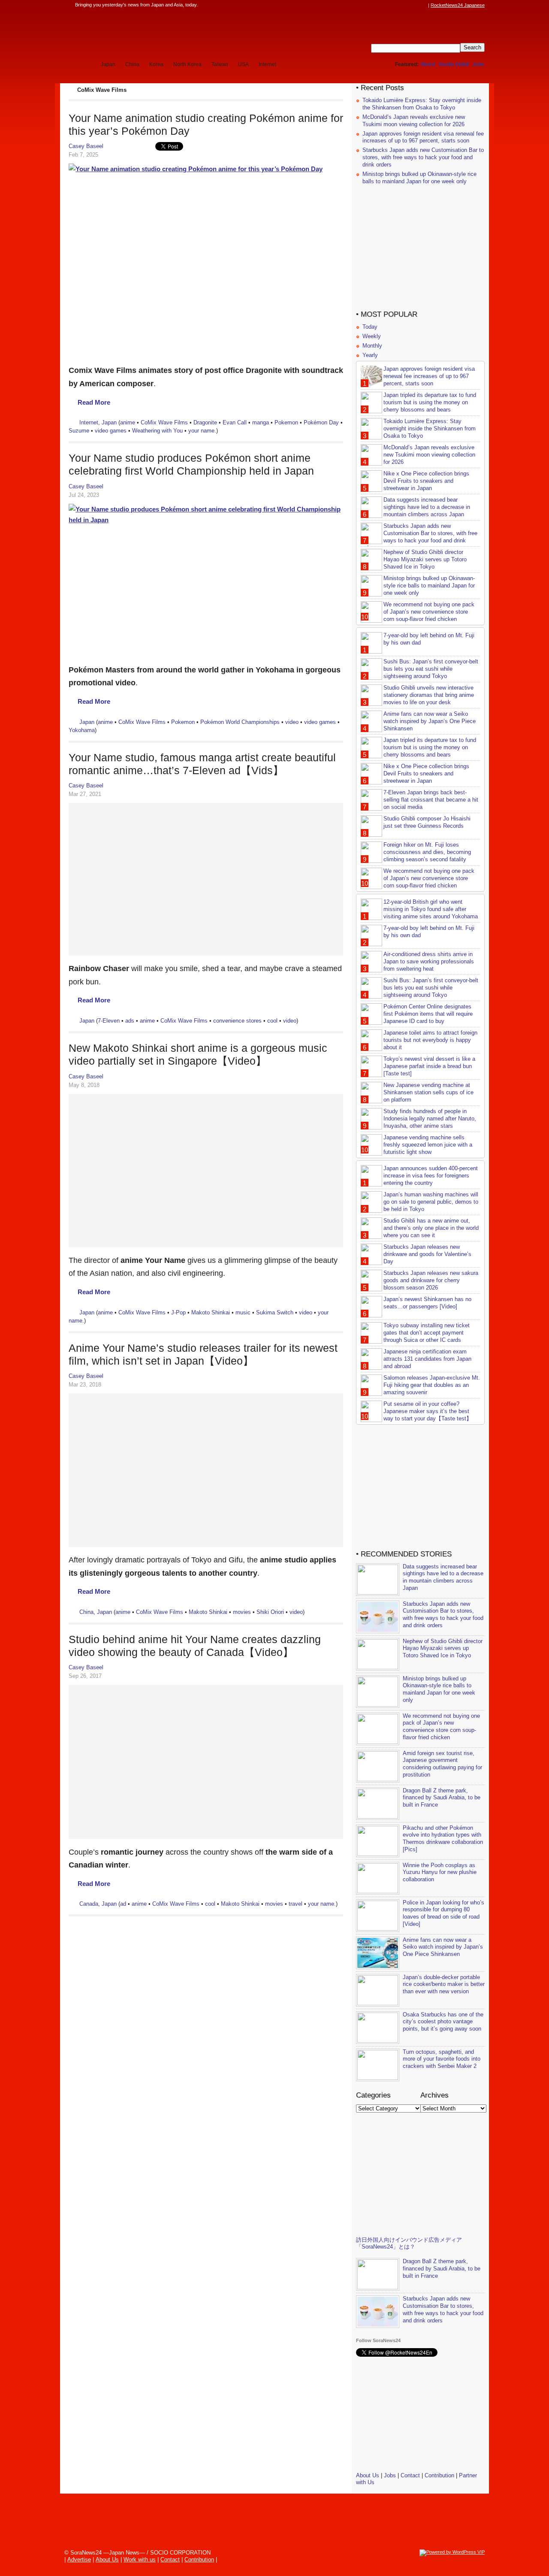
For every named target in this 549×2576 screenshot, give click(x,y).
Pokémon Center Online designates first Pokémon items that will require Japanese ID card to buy (428, 1014)
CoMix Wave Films (164, 422)
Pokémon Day (321, 422)
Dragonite (205, 422)
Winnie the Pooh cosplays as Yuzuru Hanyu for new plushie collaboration (440, 1872)
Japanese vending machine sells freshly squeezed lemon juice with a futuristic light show (428, 1145)
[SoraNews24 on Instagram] (391, 5)
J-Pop (178, 1312)
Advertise (79, 2559)
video (292, 722)
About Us (368, 2475)
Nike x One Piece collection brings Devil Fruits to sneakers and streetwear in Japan (426, 481)
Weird (428, 64)
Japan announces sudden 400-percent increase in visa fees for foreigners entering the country (431, 1176)
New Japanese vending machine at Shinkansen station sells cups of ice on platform (428, 1092)
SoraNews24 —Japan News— (157, 32)
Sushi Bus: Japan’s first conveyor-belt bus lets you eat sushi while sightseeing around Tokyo (431, 669)
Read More (94, 402)
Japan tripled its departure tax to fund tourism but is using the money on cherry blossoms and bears (430, 402)
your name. (202, 431)
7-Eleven (109, 1021)
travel (296, 1904)
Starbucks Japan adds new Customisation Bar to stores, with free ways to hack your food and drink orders (423, 157)
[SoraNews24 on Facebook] (383, 5)
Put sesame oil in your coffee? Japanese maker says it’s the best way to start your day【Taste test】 (428, 1411)
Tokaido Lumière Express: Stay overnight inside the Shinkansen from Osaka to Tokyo (422, 104)
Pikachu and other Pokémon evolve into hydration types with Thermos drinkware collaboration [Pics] (443, 1839)
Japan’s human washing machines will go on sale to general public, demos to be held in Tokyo (431, 1202)
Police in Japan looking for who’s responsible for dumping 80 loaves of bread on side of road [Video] (443, 1913)
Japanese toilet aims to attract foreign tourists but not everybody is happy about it (430, 1040)
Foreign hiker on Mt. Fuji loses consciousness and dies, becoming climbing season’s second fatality (427, 852)
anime (128, 422)
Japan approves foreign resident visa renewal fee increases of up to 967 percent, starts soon (423, 137)
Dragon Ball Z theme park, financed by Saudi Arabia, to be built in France (442, 1798)
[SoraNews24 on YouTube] (415, 5)
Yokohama (82, 730)
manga (261, 422)
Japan (108, 64)
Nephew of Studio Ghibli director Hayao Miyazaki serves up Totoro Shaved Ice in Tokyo (425, 559)
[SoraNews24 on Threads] (399, 5)
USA (243, 64)
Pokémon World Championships (240, 722)
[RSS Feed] (423, 5)
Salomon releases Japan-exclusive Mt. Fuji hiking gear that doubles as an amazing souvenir (432, 1385)
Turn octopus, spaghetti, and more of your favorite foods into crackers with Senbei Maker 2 (442, 2059)
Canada (89, 1904)
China (132, 64)
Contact (410, 2475)
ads (130, 1021)
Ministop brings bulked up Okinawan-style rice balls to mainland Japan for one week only (419, 178)
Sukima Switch (275, 1312)
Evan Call (235, 422)
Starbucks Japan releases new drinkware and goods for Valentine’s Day (427, 1254)
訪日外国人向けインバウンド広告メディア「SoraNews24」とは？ (409, 2243)
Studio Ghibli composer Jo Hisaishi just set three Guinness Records (427, 822)
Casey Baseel (86, 146)
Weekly (372, 336)
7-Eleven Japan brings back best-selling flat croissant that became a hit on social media (431, 800)
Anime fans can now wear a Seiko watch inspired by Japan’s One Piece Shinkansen (430, 721)
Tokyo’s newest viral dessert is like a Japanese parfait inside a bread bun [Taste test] (429, 1066)
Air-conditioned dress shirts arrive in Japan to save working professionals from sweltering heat (429, 961)
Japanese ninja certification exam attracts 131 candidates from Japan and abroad (427, 1359)
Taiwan (220, 64)
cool (272, 1021)
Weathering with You (157, 431)
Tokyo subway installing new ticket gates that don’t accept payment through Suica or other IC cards (427, 1333)
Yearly (370, 355)
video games (111, 431)
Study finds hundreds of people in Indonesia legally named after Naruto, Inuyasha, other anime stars (430, 1118)
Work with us (140, 2559)
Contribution (439, 2475)
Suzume (79, 431)
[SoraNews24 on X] (407, 5)
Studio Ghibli (454, 64)
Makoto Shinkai (211, 1312)
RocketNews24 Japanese (458, 5)
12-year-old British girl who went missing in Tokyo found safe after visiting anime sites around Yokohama (431, 909)
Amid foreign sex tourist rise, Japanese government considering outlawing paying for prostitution (442, 1764)
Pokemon (286, 422)
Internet (267, 64)
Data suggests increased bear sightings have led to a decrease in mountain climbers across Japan (427, 507)
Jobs (478, 64)
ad (123, 1904)
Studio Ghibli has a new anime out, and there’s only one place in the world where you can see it (431, 1228)
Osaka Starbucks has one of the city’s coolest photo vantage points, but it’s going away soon (443, 2022)
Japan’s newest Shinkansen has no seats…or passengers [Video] (427, 1303)
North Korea (187, 64)
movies (242, 1612)
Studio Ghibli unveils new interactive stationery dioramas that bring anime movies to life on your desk (429, 695)
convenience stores (237, 1021)
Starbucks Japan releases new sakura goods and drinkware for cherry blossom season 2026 (431, 1280)
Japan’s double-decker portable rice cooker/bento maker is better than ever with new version (444, 1984)
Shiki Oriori (270, 1612)
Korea (156, 64)
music (243, 1312)
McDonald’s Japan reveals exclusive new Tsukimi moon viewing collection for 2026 (414, 121)
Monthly (372, 346)
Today (370, 327)
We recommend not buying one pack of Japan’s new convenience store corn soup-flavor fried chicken (429, 612)
